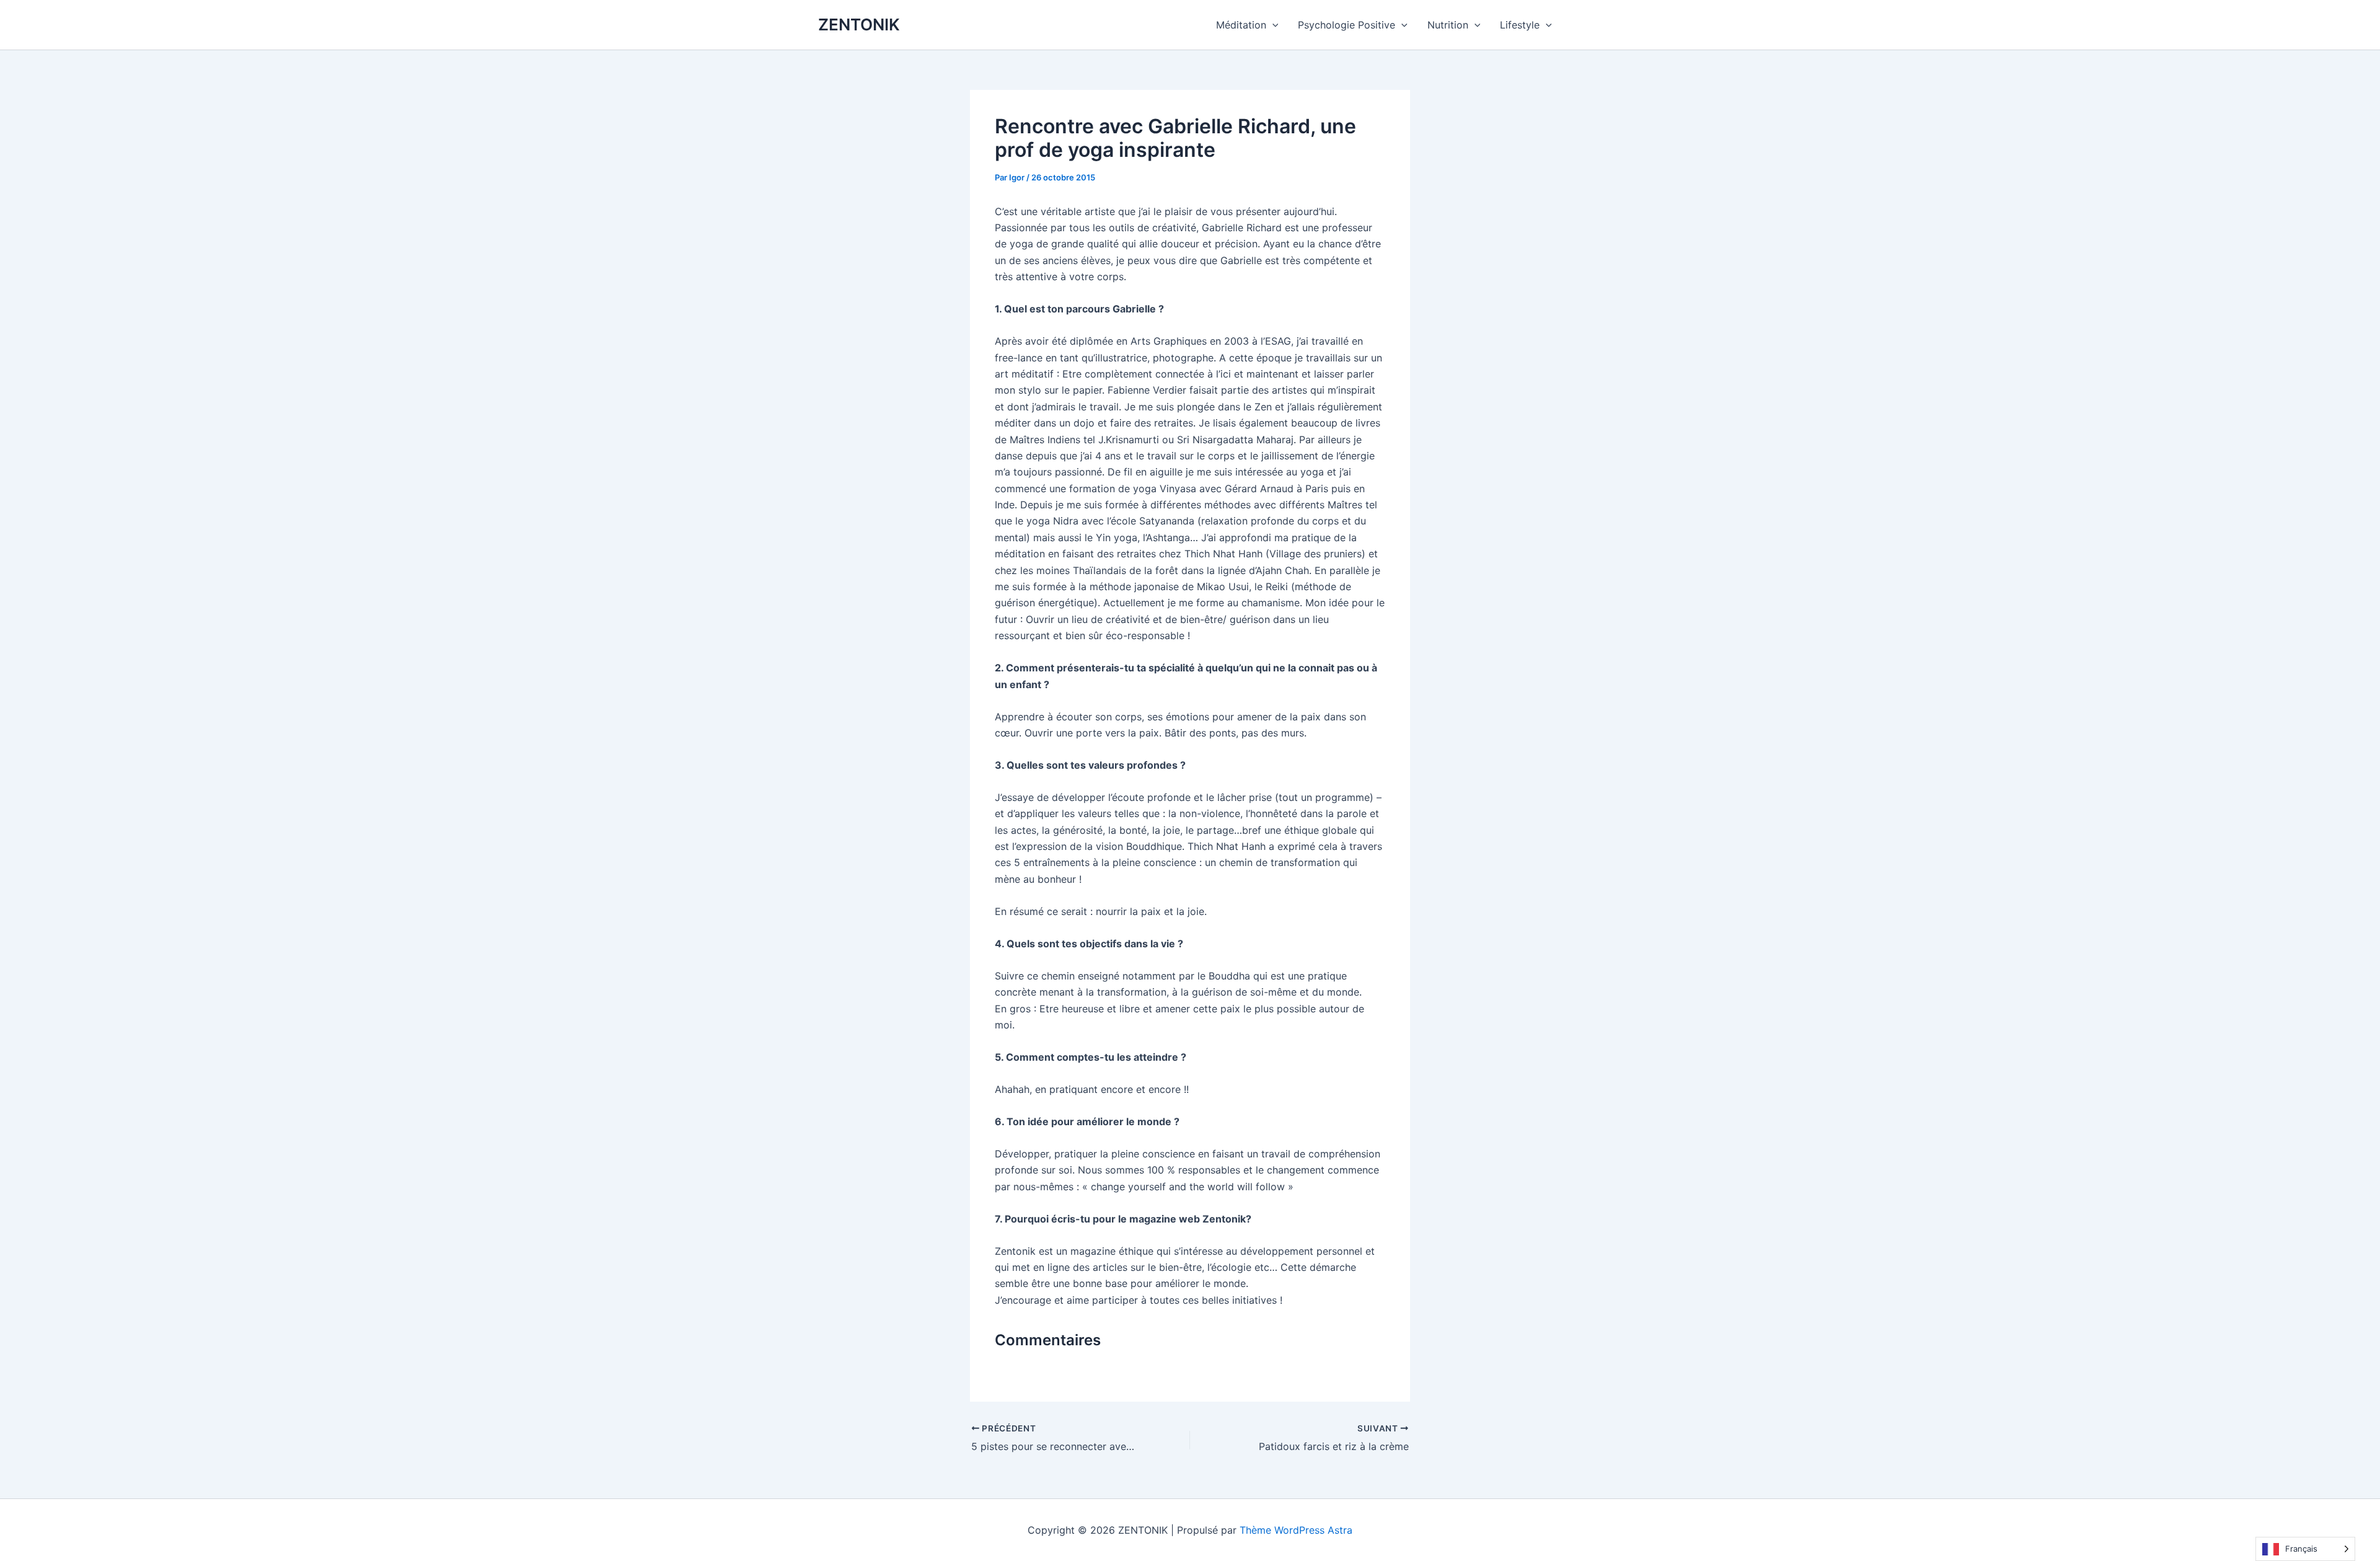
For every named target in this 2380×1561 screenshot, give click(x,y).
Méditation (1241, 25)
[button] (1272, 25)
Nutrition (1448, 25)
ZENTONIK (859, 24)
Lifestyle (1520, 25)
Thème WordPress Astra (1296, 1530)
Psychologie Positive (1346, 25)
